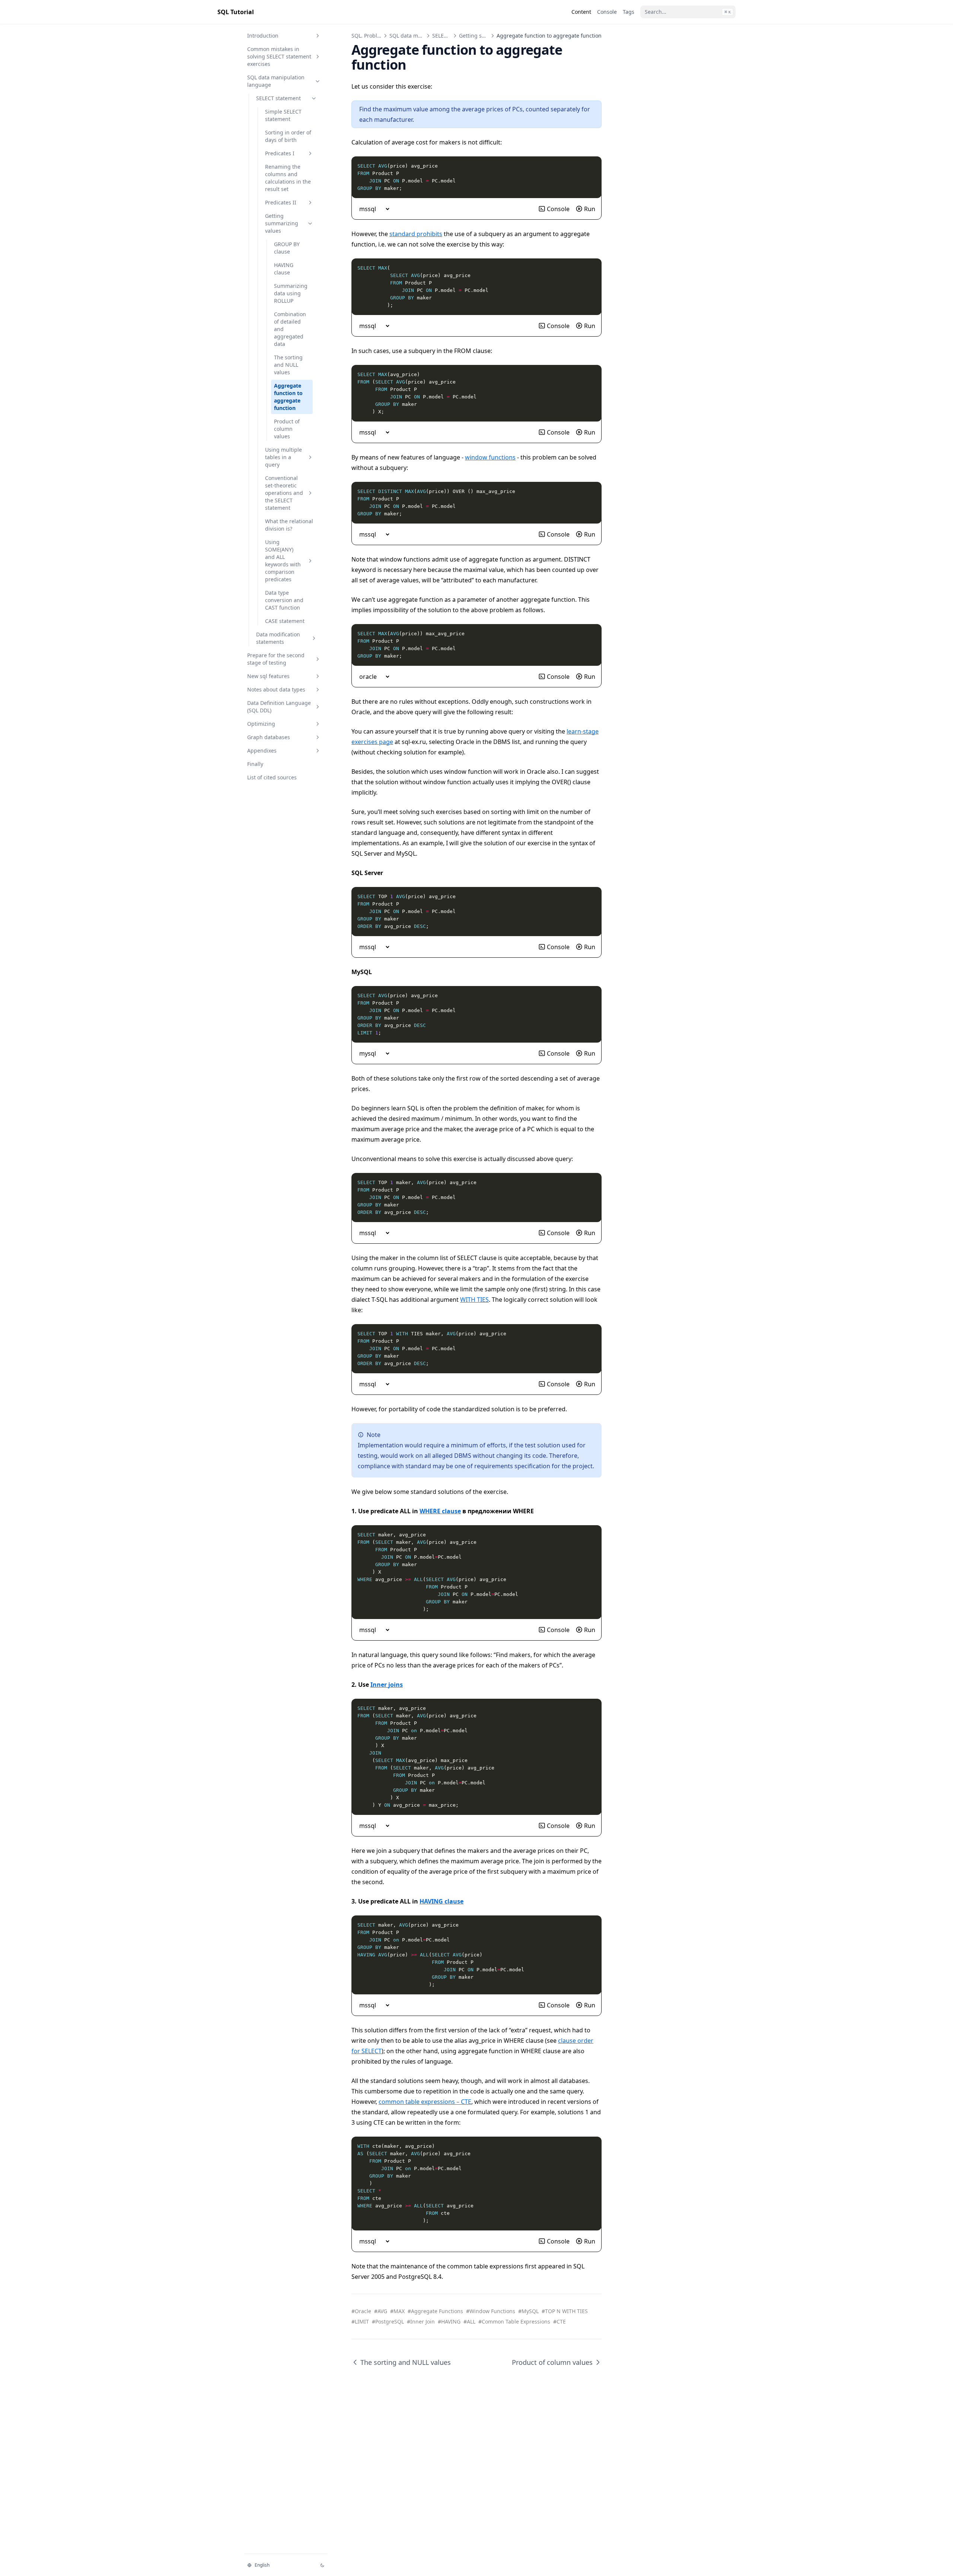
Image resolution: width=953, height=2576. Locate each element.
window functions (490, 457)
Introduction (263, 36)
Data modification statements (278, 638)
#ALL (469, 2321)
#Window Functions (491, 2311)
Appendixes (262, 750)
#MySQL (528, 2311)
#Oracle (361, 2311)
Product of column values (287, 429)
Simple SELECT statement (283, 115)
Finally (255, 764)
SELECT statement (278, 98)
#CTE (560, 2321)
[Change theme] (322, 2565)
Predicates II (281, 202)
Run (590, 209)
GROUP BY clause (287, 248)
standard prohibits (416, 234)
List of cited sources (272, 777)
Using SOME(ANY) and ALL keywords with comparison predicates (283, 561)
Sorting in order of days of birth (288, 136)
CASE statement (285, 621)
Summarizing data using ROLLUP (291, 293)
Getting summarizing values (282, 223)
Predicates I (280, 153)
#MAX (397, 2311)
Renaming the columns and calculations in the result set (288, 178)
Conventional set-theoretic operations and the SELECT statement (284, 493)
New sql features (268, 676)
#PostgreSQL (388, 2321)
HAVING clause (284, 269)
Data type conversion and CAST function (284, 600)
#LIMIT (360, 2321)
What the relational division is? (289, 525)
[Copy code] (592, 166)
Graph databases (269, 737)
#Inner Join (421, 2321)
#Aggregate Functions (435, 2311)
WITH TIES (474, 1300)
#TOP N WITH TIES (565, 2311)
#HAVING (449, 2321)
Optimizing (261, 724)
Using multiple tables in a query (283, 457)
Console (558, 209)
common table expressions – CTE (425, 2102)
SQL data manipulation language (276, 81)
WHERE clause (440, 1511)
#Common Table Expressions (514, 2321)
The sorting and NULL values (288, 365)
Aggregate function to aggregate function (288, 397)
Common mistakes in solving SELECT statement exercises (279, 56)
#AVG (381, 2311)
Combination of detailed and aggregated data (290, 329)
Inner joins (387, 1685)
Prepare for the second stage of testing (276, 659)
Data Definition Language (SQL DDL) (279, 707)
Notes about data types (276, 689)
